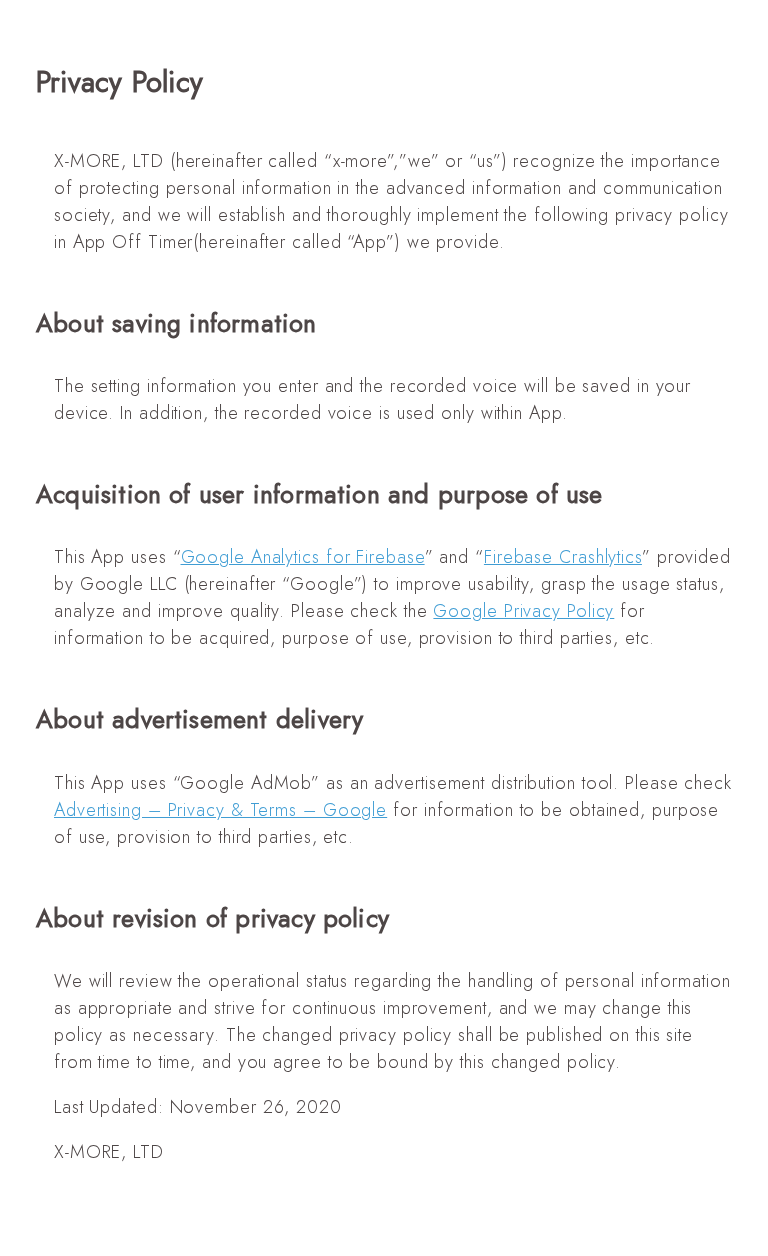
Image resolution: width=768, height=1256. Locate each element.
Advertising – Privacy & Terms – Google (220, 810)
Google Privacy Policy (523, 611)
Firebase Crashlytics (563, 557)
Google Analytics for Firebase (303, 557)
